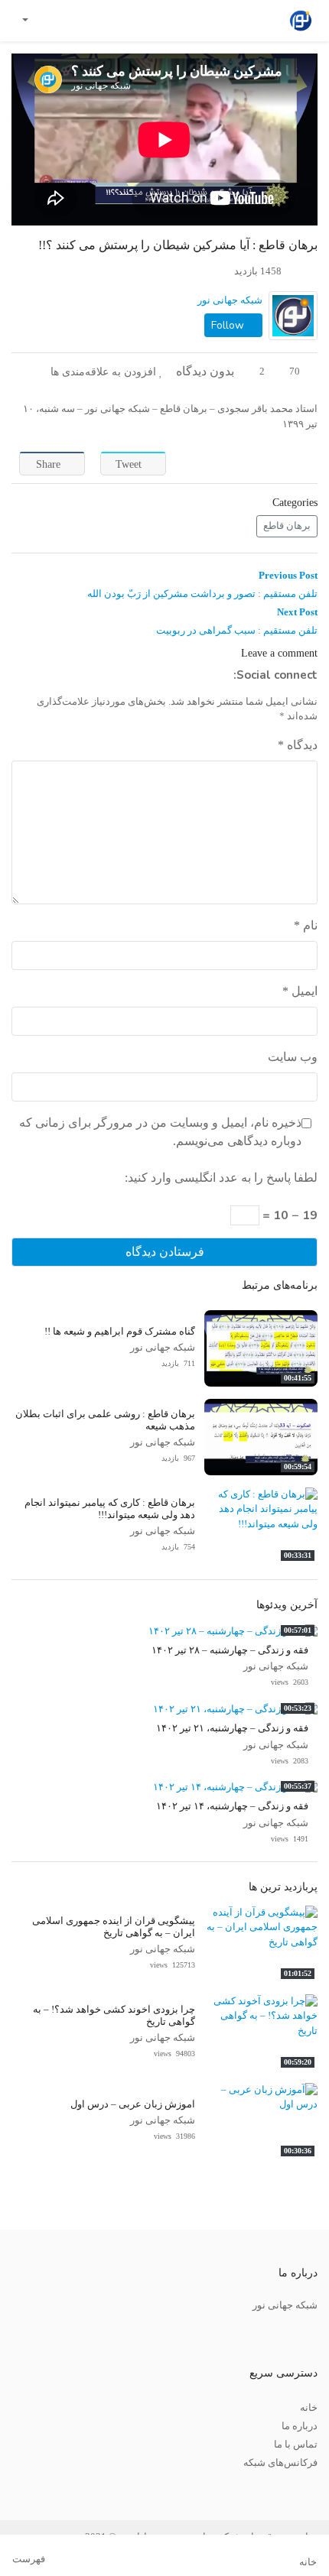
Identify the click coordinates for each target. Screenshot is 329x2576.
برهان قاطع (287, 526)
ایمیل (300, 991)
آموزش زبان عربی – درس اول (133, 2104)
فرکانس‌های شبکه (280, 2463)
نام (306, 925)
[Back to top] (44, 2488)
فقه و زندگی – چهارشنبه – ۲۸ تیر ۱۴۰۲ (230, 1650)
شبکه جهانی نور (230, 300)
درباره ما (300, 2426)
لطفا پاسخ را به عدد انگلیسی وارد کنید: (221, 1178)
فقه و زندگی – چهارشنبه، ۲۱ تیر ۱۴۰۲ (232, 1728)
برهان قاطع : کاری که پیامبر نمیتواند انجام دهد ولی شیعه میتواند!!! (110, 1509)
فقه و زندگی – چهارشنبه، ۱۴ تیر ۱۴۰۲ (232, 1806)
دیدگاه (298, 745)
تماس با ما (296, 2445)
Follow (229, 325)
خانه (309, 2408)
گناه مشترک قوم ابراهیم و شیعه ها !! (120, 1332)
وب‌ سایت (293, 1057)
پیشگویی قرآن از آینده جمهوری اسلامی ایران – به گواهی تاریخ (114, 1927)
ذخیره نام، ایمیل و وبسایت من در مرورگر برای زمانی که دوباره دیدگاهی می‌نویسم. (160, 1132)
